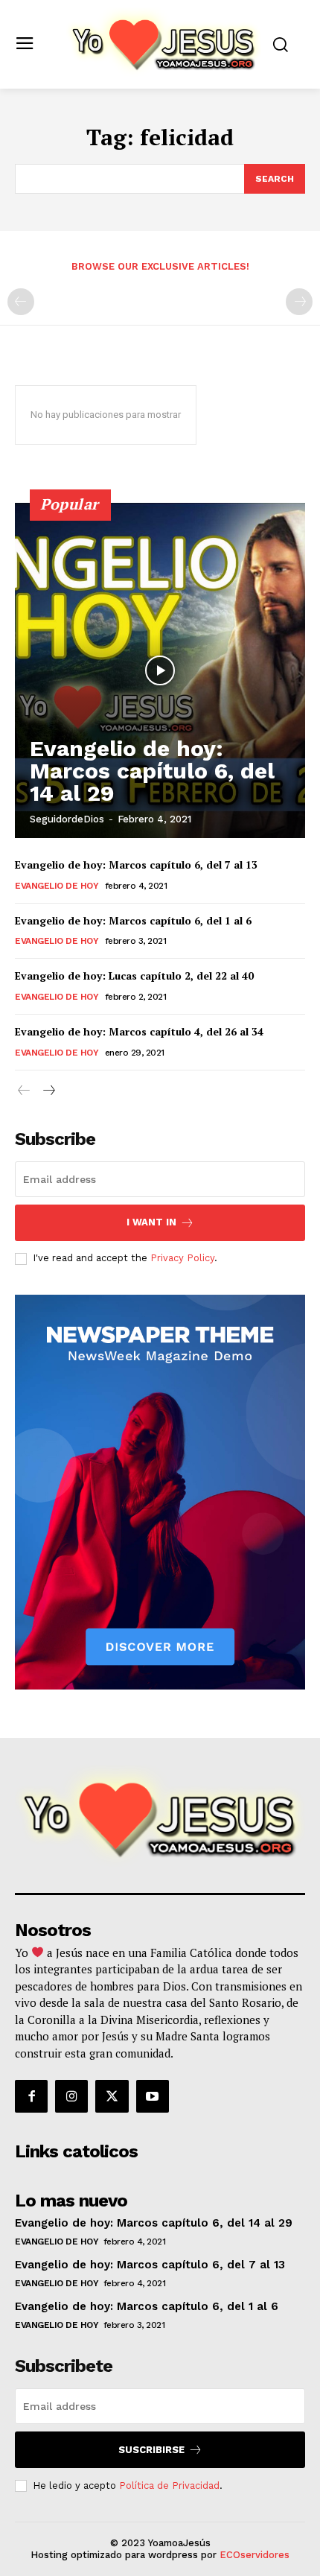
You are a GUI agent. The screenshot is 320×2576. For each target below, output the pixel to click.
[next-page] (48, 1091)
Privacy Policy (182, 1258)
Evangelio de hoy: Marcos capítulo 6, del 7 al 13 (136, 865)
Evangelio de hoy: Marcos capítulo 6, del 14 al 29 (152, 771)
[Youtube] (153, 2096)
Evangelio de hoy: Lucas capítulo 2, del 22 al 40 (134, 975)
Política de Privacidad (169, 2485)
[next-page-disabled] (299, 302)
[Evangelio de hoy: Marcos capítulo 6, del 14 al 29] (160, 670)
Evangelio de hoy (57, 886)
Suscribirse (151, 2450)
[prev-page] (21, 302)
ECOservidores (255, 2555)
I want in (151, 1222)
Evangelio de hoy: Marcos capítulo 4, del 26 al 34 (139, 1031)
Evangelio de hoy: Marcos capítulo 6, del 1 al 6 (133, 920)
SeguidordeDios (67, 819)
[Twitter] (112, 2096)
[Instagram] (71, 2096)
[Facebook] (31, 2096)
